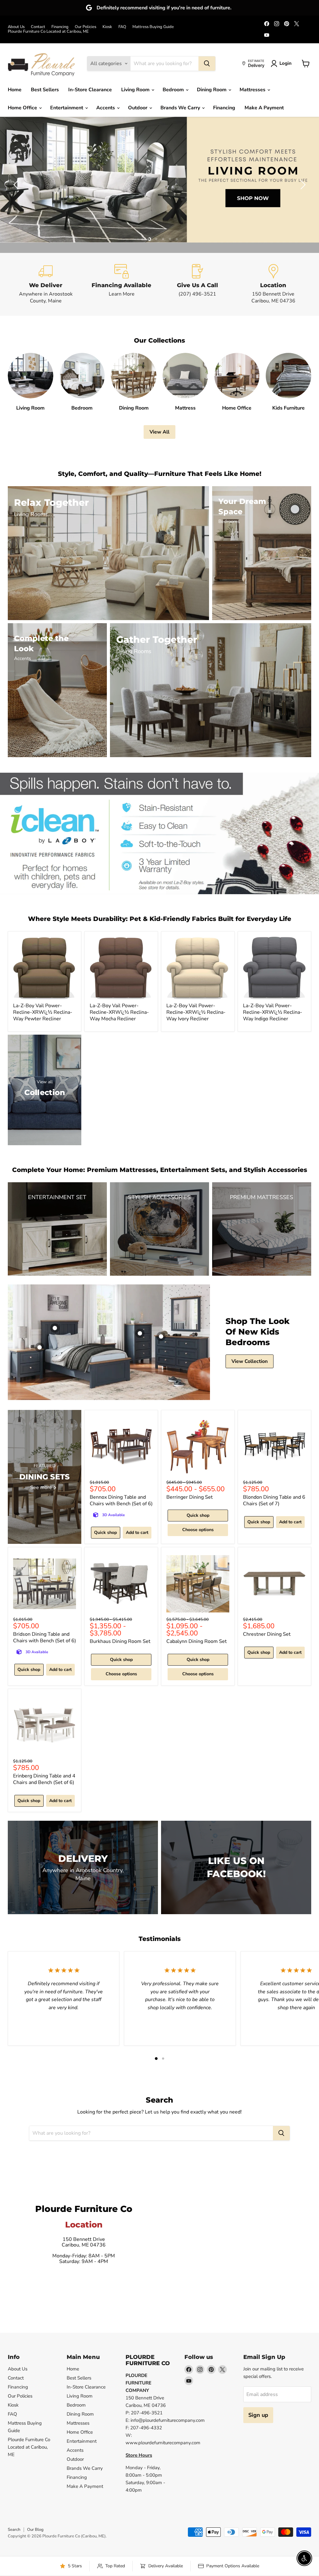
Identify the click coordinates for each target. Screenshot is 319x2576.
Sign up (258, 2415)
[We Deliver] (46, 284)
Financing (60, 27)
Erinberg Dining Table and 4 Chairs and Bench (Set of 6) (44, 1779)
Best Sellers (45, 90)
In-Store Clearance (90, 90)
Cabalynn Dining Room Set (197, 1641)
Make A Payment (264, 108)
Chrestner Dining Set (267, 1634)
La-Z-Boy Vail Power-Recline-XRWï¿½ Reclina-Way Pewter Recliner (43, 1012)
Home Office (23, 108)
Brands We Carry (181, 108)
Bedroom (174, 90)
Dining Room (212, 90)
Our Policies (86, 27)
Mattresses (253, 90)
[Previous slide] (17, 185)
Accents (106, 108)
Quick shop (105, 1532)
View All (159, 432)
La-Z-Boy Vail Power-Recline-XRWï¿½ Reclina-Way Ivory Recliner (196, 1012)
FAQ (122, 27)
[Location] (274, 284)
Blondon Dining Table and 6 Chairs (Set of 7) (274, 1500)
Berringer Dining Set (190, 1497)
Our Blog (35, 2530)
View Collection (250, 1361)
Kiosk (107, 27)
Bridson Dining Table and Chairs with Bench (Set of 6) (45, 1637)
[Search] (207, 64)
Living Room (136, 90)
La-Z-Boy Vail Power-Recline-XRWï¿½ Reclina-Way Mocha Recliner (119, 1012)
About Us (16, 27)
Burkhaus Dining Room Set (120, 1641)
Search (14, 2530)
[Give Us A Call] (198, 284)
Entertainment (67, 108)
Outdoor (138, 108)
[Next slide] (302, 185)
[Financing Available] (122, 284)
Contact (38, 27)
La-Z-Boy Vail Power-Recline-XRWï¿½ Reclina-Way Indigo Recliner (273, 1012)
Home (15, 90)
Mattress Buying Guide (153, 27)
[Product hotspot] (55, 1328)
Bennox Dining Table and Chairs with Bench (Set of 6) (121, 1500)
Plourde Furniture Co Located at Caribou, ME (48, 32)
